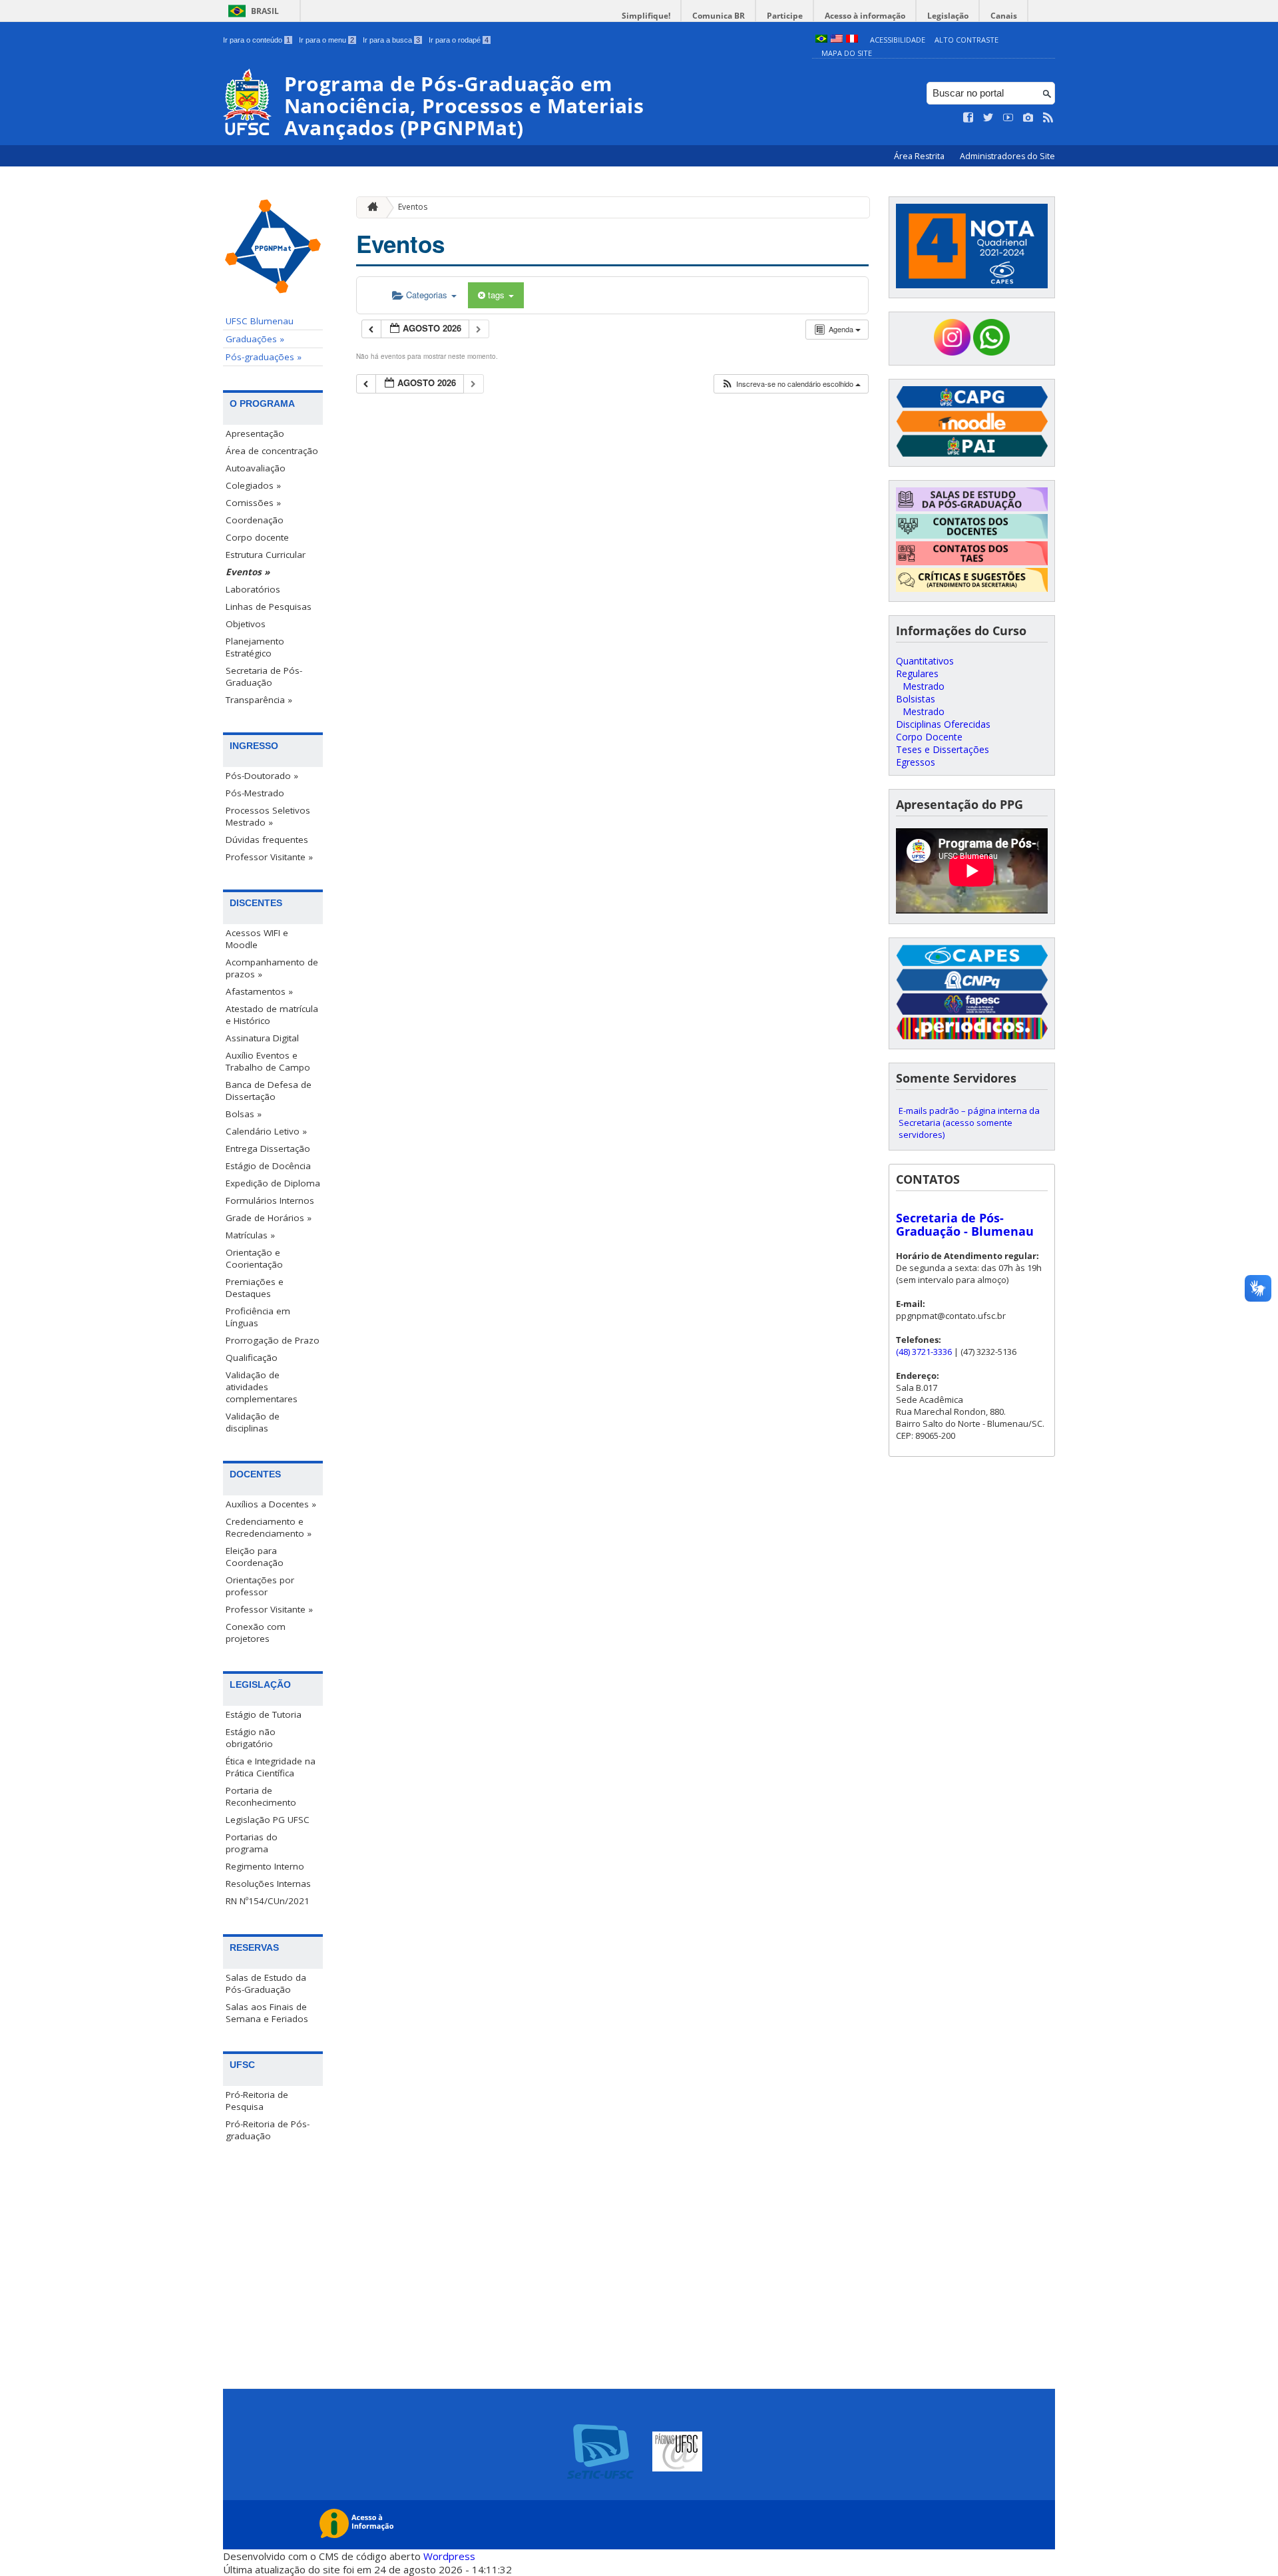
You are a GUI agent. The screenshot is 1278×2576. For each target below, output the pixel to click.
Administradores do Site (1007, 156)
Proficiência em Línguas (258, 1317)
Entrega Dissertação (268, 1149)
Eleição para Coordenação (255, 1557)
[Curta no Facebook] (968, 118)
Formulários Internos (270, 1200)
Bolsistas (916, 699)
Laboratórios (253, 589)
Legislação (948, 16)
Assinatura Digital (262, 1038)
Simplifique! (646, 16)
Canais (1004, 16)
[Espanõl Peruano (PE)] (852, 40)
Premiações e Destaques (255, 1288)
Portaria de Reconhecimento (261, 1796)
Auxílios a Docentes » (271, 1504)
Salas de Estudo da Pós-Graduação (266, 1983)
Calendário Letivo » (266, 1131)
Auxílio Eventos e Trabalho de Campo (268, 1061)
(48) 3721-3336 (924, 1352)
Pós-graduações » (264, 357)
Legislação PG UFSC (268, 1820)
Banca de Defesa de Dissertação (269, 1091)
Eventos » (248, 572)
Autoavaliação (256, 468)
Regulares (917, 673)
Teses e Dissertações (943, 749)
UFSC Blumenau (260, 321)
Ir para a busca (391, 40)
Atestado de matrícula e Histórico (272, 1015)
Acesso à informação (865, 16)
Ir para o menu (326, 40)
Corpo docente (257, 537)
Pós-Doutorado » (262, 776)
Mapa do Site (847, 53)
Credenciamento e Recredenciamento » (269, 1527)
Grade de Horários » (269, 1218)
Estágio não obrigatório (251, 1738)
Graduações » (255, 339)
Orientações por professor (260, 1586)
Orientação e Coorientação (254, 1258)
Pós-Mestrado (255, 793)
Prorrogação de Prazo (273, 1340)
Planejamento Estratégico (255, 647)
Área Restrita (920, 156)
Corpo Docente (929, 737)
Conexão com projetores (256, 1633)
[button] (791, 384)
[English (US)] (837, 40)
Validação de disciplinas (253, 1422)
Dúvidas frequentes (267, 840)
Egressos (916, 762)
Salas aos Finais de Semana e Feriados (267, 2013)
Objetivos (246, 624)
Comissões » (253, 503)
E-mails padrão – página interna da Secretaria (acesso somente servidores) (969, 1123)
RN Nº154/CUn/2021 (268, 1901)
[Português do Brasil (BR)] (821, 40)
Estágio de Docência (268, 1166)
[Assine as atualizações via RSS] (1048, 118)
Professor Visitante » (269, 857)
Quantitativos (925, 661)
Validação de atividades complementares (262, 1387)
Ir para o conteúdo (257, 40)
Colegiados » (253, 485)
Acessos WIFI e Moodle (257, 939)
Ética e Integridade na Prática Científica (271, 1767)
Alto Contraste (966, 40)
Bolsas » (244, 1114)
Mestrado (924, 686)
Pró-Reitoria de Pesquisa (257, 2101)
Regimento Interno (265, 1866)
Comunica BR (719, 16)
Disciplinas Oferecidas (943, 724)
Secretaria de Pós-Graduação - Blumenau (965, 1224)
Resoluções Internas (268, 1884)
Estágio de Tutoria (264, 1714)
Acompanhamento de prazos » (272, 968)
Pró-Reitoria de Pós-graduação (268, 2130)
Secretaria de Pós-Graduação (264, 676)
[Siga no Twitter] (988, 118)
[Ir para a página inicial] (369, 207)
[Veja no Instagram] (1028, 118)
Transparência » (259, 700)
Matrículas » (250, 1235)
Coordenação (255, 520)
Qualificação (252, 1358)
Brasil (265, 11)
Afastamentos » (259, 991)
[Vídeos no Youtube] (1008, 118)
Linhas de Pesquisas (269, 607)
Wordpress (449, 2556)
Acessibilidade (898, 40)
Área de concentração (272, 451)
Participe (785, 16)
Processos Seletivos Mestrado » (268, 816)
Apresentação (255, 433)
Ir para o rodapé (459, 40)
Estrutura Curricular (266, 555)
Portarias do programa (252, 1843)
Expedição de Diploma (273, 1183)
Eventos (413, 207)
